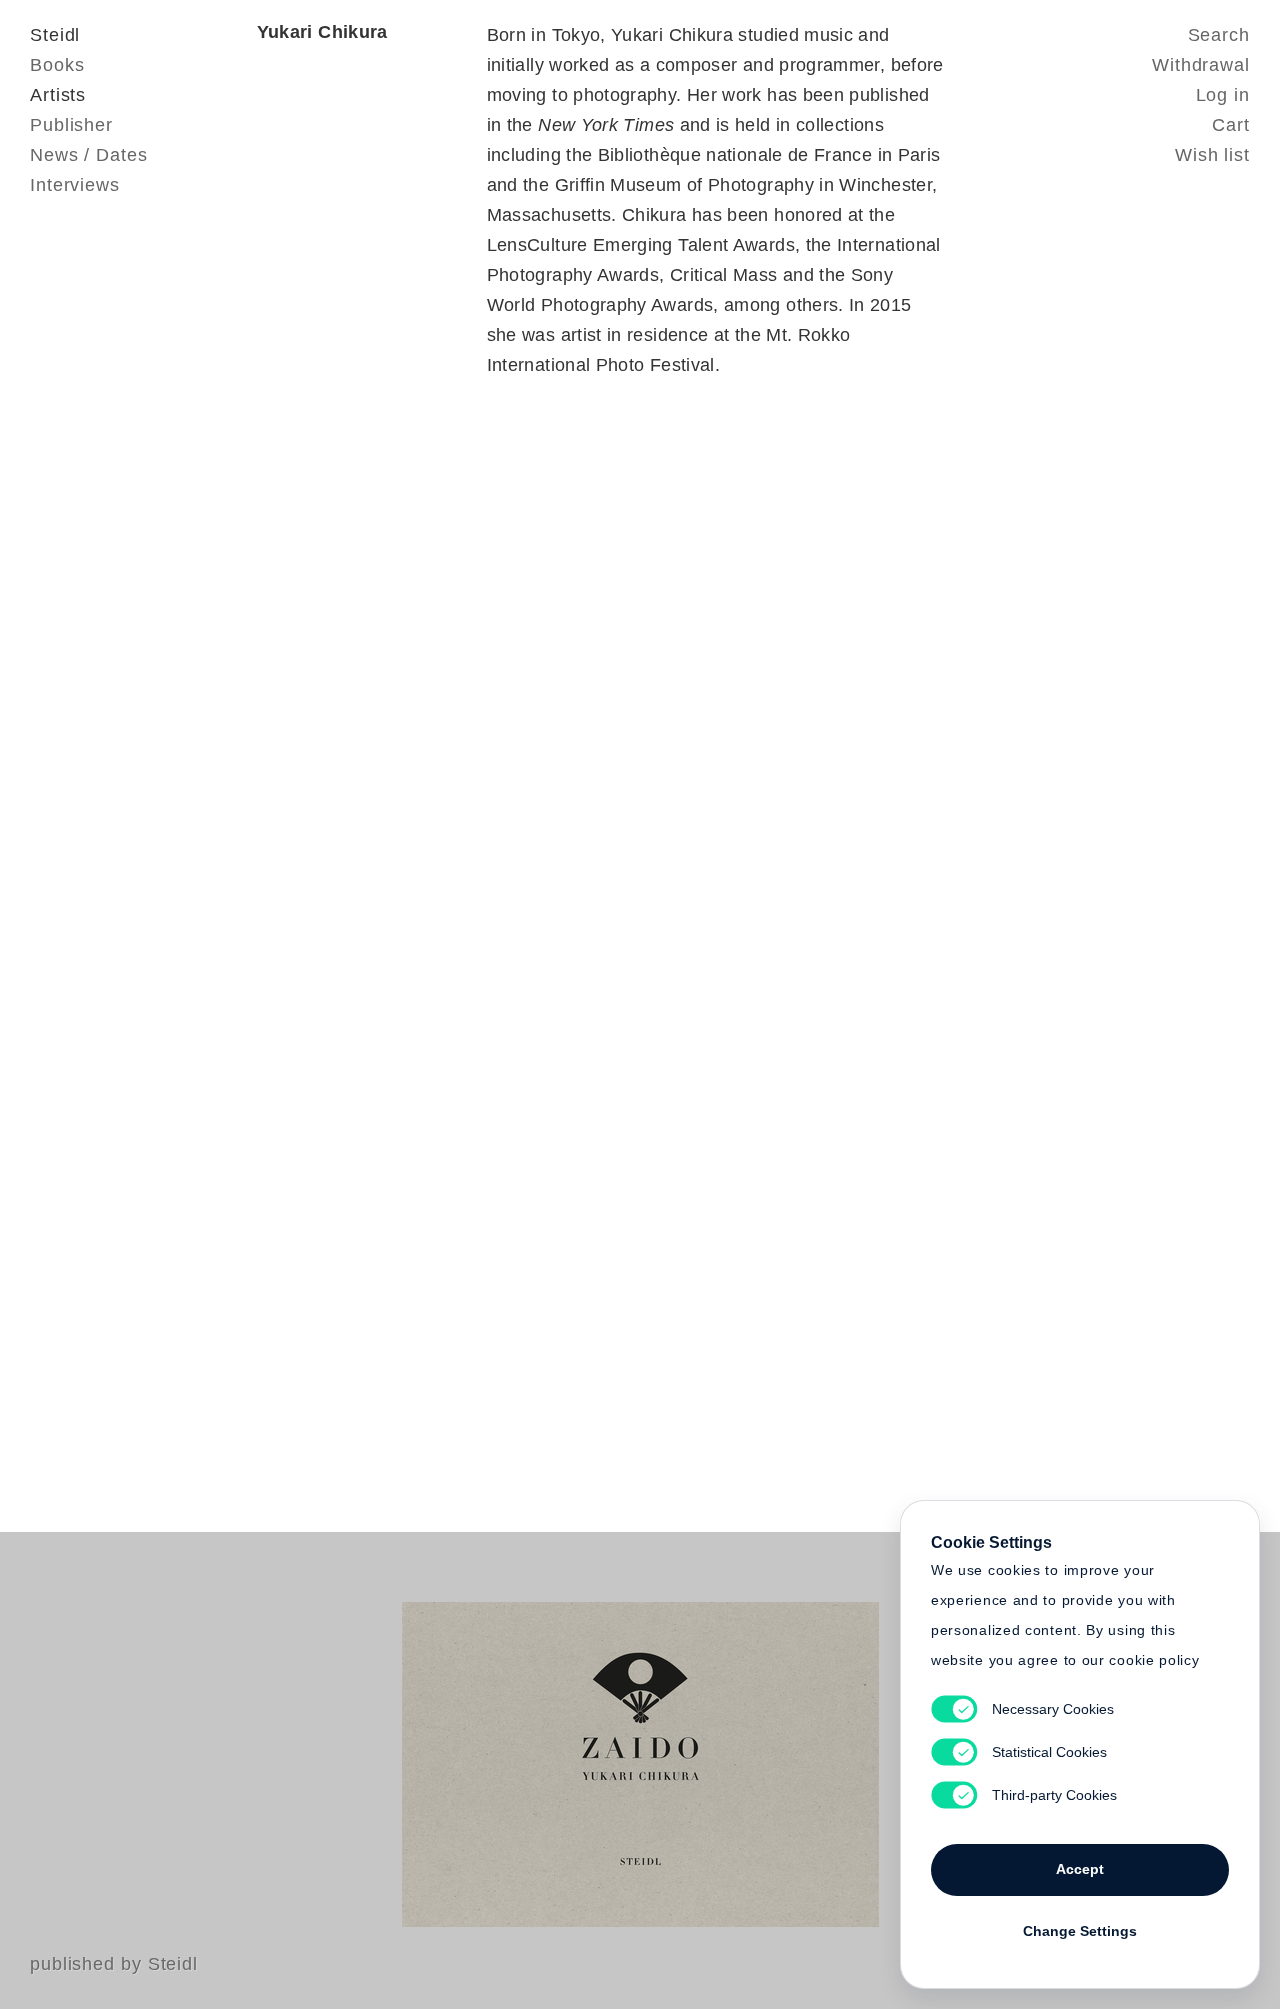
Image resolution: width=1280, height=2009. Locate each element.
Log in (1223, 95)
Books (57, 65)
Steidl (55, 35)
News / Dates (89, 155)
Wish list (1212, 155)
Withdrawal (1201, 65)
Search (1219, 35)
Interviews (75, 185)
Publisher (71, 125)
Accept (1080, 1869)
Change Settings (1080, 1931)
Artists (58, 95)
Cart (1231, 125)
